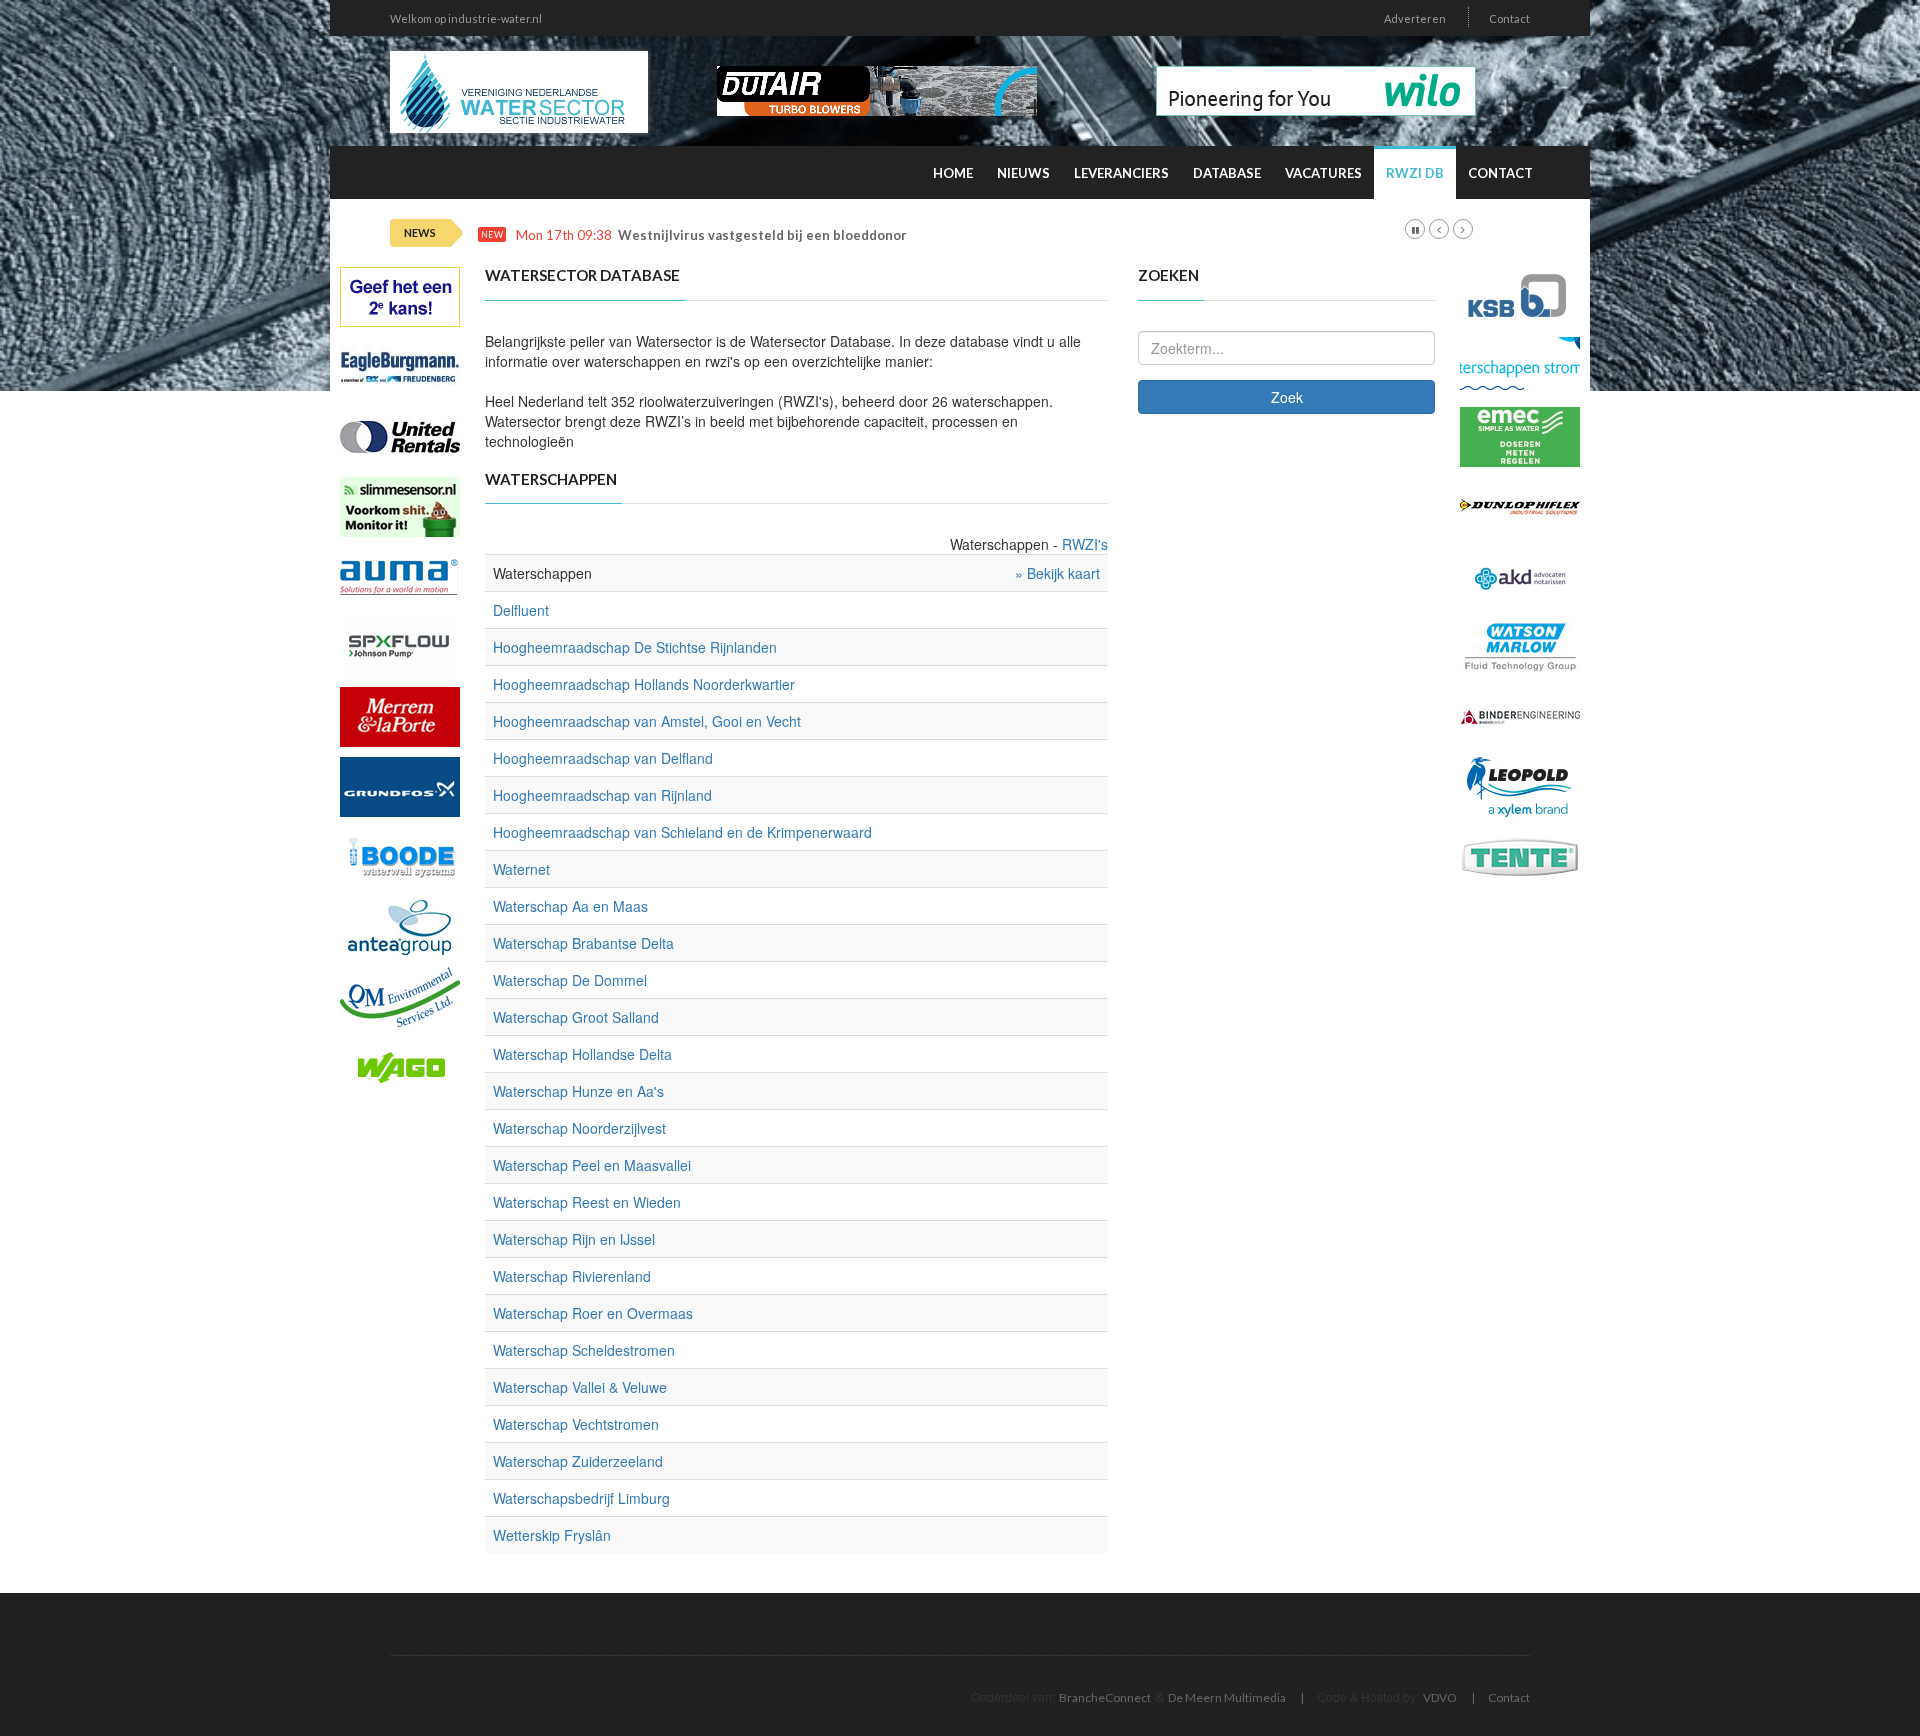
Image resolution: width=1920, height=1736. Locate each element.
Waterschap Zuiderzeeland (578, 1461)
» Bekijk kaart (1057, 573)
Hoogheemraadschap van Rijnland (602, 795)
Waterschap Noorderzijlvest (579, 1128)
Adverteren (1415, 18)
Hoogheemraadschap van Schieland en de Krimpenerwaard (682, 832)
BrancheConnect (1105, 1697)
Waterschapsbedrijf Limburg (581, 1498)
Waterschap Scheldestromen (584, 1350)
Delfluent (521, 610)
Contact (1509, 18)
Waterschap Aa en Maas (570, 906)
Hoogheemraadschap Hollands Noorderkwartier (644, 684)
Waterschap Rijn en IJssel (574, 1239)
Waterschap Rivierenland (572, 1276)
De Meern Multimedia (1227, 1697)
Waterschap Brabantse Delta (583, 943)
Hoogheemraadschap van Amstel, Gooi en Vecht (647, 721)
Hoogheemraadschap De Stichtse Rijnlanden (635, 647)
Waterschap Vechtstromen (576, 1424)
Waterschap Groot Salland (576, 1017)
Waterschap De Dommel (570, 980)
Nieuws (1023, 173)
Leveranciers (1121, 173)
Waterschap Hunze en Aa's (578, 1091)
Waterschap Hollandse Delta (582, 1054)
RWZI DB (1415, 173)
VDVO (1440, 1697)
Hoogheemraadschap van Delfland (603, 758)
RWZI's (1085, 544)
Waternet (521, 869)
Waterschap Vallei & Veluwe (580, 1387)
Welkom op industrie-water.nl (466, 18)
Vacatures (1323, 173)
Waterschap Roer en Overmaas (593, 1313)
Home (953, 173)
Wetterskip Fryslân (552, 1535)
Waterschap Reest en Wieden (587, 1202)
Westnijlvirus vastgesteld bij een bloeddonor (762, 235)
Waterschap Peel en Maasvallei (592, 1165)
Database (1227, 173)
